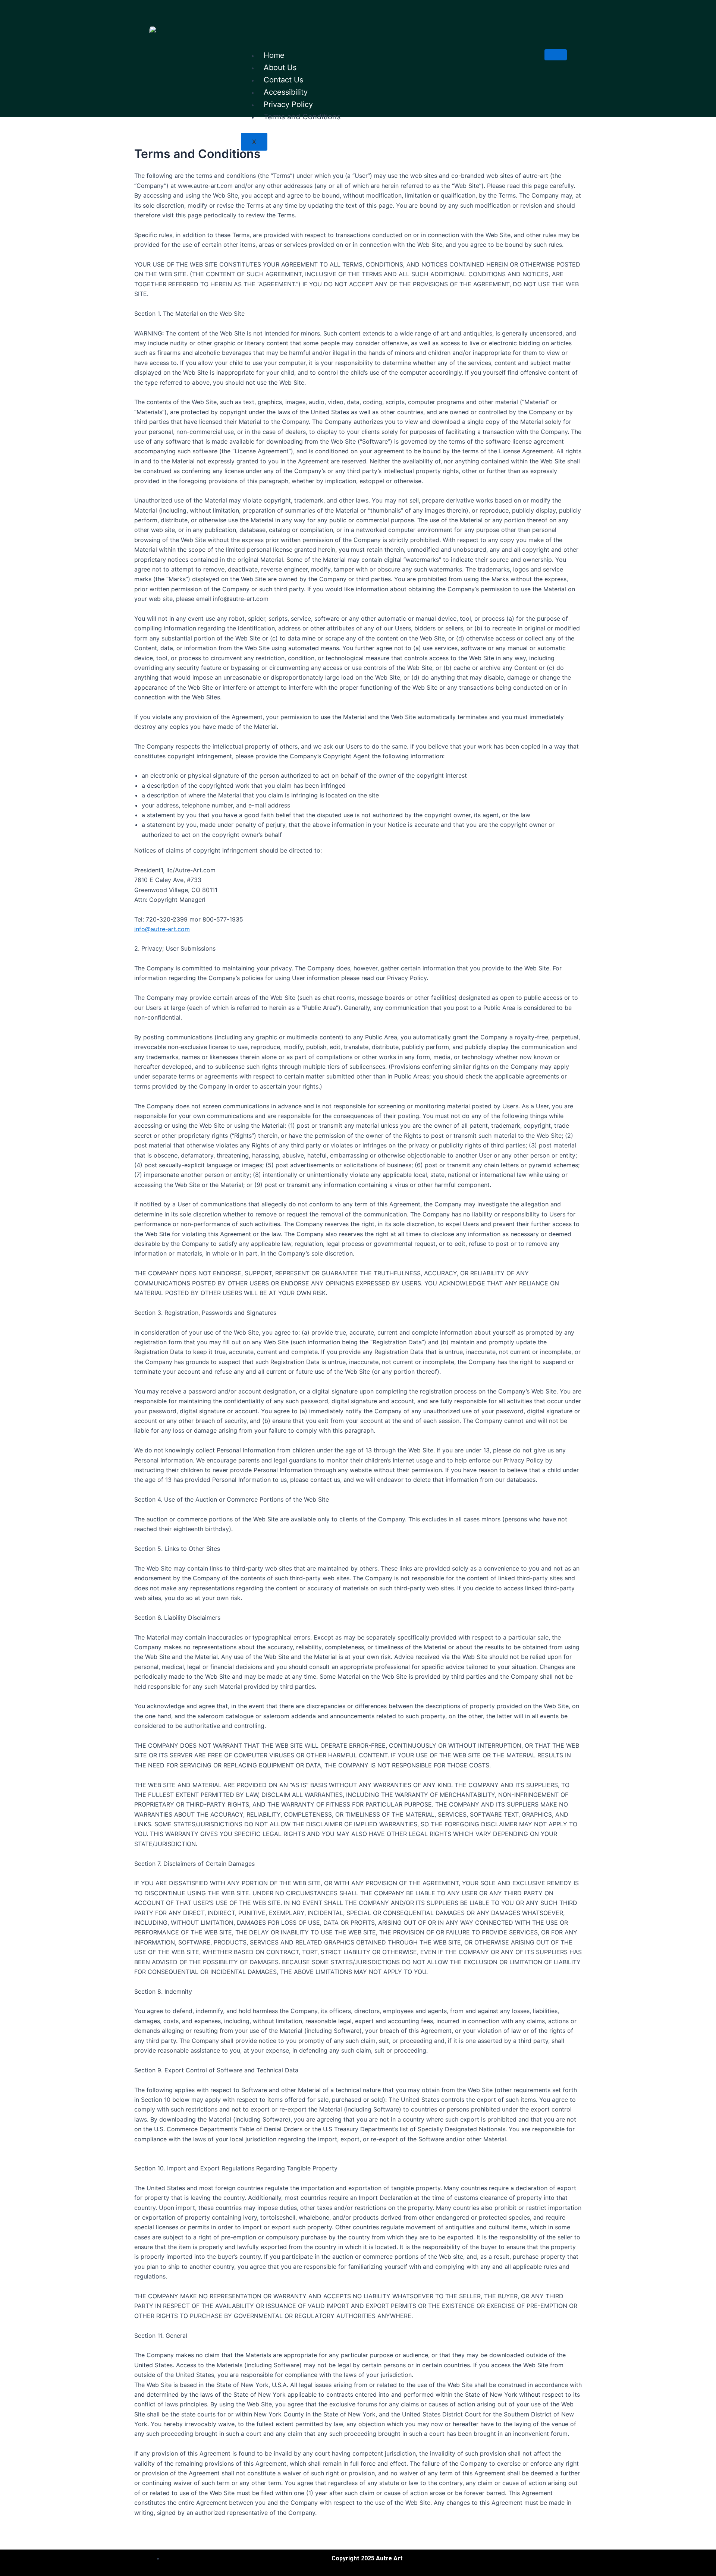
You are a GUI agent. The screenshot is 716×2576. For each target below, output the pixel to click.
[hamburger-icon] (556, 55)
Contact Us (283, 80)
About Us (280, 67)
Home (274, 55)
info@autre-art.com (162, 929)
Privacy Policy (288, 104)
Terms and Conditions (302, 117)
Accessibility (286, 92)
